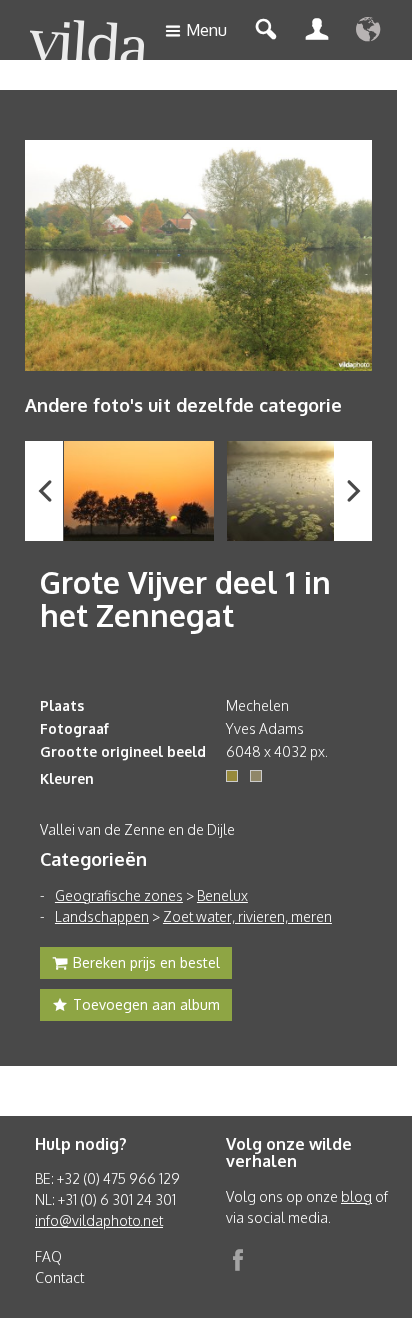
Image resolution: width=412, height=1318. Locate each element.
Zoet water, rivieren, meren (247, 916)
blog (356, 1196)
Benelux (222, 895)
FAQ (48, 1256)
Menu (206, 30)
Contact (59, 1277)
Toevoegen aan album (146, 1004)
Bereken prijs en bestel (146, 962)
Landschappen (102, 916)
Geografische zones (119, 895)
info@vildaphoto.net (99, 1220)
